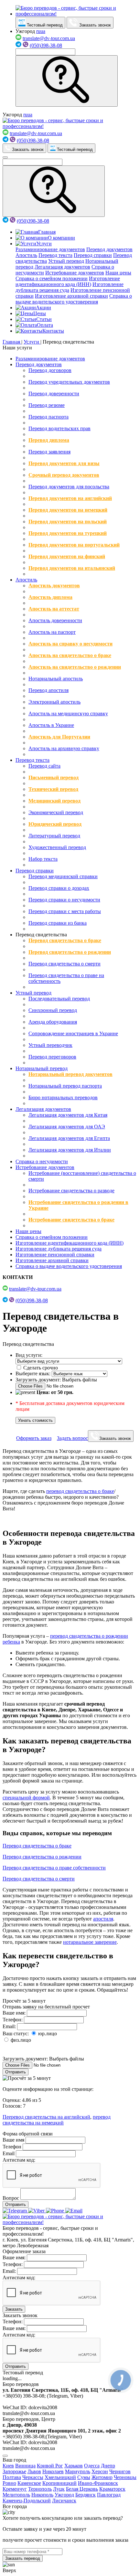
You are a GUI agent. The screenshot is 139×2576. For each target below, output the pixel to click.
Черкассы (33, 2477)
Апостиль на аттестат (54, 609)
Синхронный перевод (53, 1010)
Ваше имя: (14, 2013)
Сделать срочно (40, 1368)
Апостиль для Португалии (59, 737)
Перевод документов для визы (64, 463)
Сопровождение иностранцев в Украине (73, 1033)
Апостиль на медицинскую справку (68, 713)
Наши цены (118, 273)
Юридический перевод (55, 824)
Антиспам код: (19, 2160)
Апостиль (26, 255)
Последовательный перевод (59, 999)
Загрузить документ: (38, 1380)
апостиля (103, 1919)
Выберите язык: (33, 1373)
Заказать (14, 2309)
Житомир (102, 2477)
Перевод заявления (49, 452)
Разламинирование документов (50, 249)
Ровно (9, 2483)
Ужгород (64, 2495)
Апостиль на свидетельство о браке (70, 655)
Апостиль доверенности (55, 620)
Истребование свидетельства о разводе (71, 1191)
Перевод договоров (50, 370)
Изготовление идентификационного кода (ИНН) (68, 281)
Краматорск (112, 2489)
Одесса (92, 2466)
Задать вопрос (72, 1438)
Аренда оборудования (53, 1022)
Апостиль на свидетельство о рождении (75, 667)
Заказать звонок (94, 25)
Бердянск (86, 2495)
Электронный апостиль (54, 702)
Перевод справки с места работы (65, 911)
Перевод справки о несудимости (64, 900)
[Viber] (37, 2211)
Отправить (16, 2072)
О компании (61, 238)
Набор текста (43, 859)
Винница (25, 2466)
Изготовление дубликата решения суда (59, 1249)
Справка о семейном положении (52, 278)
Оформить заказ (34, 1438)
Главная (47, 232)
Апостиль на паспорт (52, 632)
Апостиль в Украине (51, 725)
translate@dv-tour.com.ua (49, 38)
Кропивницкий (59, 2483)
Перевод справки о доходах (59, 888)
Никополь (42, 2495)
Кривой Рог (50, 2466)
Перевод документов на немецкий (68, 510)
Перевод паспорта (48, 417)
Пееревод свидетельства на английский (46, 2117)
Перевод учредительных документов (69, 382)
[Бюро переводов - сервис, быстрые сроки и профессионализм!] (76, 14)
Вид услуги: (29, 1355)
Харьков (74, 2466)
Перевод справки (93, 255)
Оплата (45, 325)
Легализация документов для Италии (70, 1150)
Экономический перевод (56, 812)
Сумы (84, 2477)
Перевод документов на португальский (74, 545)
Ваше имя (13, 2140)
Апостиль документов (54, 585)
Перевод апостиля (48, 690)
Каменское (29, 2483)
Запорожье (14, 2471)
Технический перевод (53, 789)
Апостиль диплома (50, 597)
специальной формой (26, 1798)
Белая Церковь (82, 2489)
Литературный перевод (54, 836)
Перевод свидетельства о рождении (70, 952)
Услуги (44, 244)
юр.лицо (47, 2033)
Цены (40, 313)
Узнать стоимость (35, 1420)
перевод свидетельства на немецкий (57, 2120)
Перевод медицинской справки (63, 876)
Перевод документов (109, 249)
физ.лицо (20, 2040)
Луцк (59, 2489)
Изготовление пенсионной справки (55, 1255)
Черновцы (125, 2477)
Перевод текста (55, 255)
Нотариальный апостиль (56, 679)
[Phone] (56, 2211)
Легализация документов (62, 267)
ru (38, 31)
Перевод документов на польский (68, 522)
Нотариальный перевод (42, 1068)
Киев (8, 2466)
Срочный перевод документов (64, 475)
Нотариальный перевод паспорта (65, 1086)
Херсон (100, 2471)
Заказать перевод (23, 2558)
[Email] (74, 2211)
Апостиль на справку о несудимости (70, 644)
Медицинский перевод (54, 801)
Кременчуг (15, 2489)
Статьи (44, 319)
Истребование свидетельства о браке (71, 1220)
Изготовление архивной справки (71, 296)
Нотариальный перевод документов (70, 1074)
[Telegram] (15, 2211)
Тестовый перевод (44, 25)
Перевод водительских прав (59, 428)
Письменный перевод (53, 777)
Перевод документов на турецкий (68, 533)
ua (43, 31)
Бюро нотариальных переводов (63, 1097)
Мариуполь (78, 2471)
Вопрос (11, 2198)
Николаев (53, 2471)
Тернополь (40, 2489)
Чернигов (120, 2471)
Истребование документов (75, 273)
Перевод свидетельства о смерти (64, 964)
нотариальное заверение (90, 1942)
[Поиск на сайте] (67, 81)
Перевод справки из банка (58, 923)
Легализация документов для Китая (68, 1115)
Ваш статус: (16, 2033)
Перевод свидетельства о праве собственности (54, 1868)
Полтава (12, 2477)
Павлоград (109, 2495)
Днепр (108, 2466)
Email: (9, 2026)
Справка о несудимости (42, 1161)
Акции (43, 308)
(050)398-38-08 (46, 45)
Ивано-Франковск (98, 2483)
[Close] (5, 2456)
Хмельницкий (60, 2477)
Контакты (53, 331)
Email (9, 2153)
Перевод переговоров (52, 1057)
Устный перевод (66, 261)
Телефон (12, 2147)
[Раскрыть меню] (5, 157)
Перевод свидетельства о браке (65, 940)
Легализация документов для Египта (69, 1138)
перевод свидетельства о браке (80, 1491)
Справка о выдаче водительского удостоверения (74, 299)
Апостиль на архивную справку (64, 748)
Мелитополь (16, 2495)
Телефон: (13, 2020)
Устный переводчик (50, 1045)
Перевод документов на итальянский (72, 568)
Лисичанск (64, 2501)
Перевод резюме (47, 405)
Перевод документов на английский (70, 498)
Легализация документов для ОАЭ (67, 1127)
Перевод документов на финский (67, 556)
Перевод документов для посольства (69, 487)
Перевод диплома (49, 440)
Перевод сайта (44, 766)
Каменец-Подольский (27, 2501)
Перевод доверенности (54, 394)
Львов (34, 2471)
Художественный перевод (57, 847)
